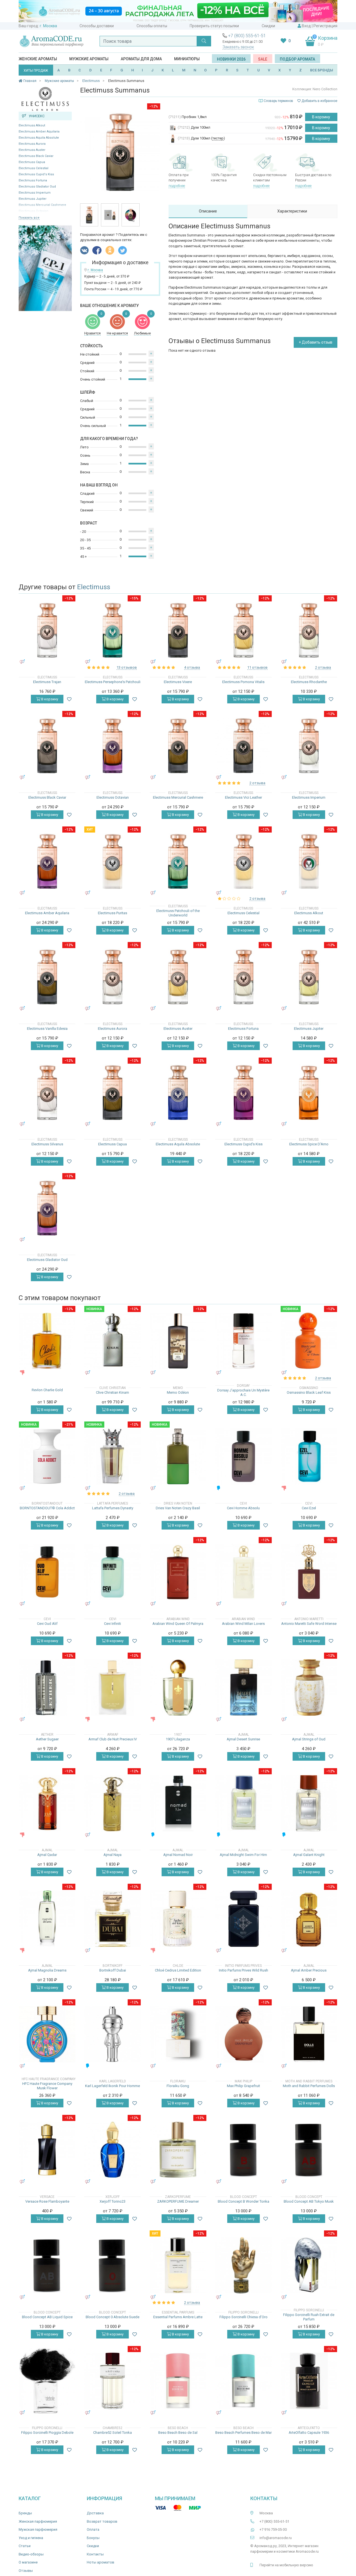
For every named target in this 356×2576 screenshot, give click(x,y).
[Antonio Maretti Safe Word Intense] (309, 1572)
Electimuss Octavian (113, 797)
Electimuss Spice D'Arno (309, 1144)
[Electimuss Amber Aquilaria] (47, 861)
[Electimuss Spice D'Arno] (309, 1092)
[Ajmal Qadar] (47, 1803)
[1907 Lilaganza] (178, 1687)
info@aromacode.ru (276, 2538)
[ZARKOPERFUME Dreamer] (178, 2150)
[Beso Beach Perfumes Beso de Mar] (243, 2381)
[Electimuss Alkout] (309, 861)
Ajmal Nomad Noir (178, 1855)
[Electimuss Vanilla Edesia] (47, 977)
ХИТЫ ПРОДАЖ (36, 71)
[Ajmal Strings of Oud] (309, 1687)
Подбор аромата (297, 59)
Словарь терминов (278, 101)
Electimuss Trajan (47, 682)
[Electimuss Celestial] (243, 861)
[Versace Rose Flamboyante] (47, 2150)
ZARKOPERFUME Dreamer (178, 2201)
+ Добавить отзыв (316, 342)
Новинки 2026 (231, 59)
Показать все (29, 218)
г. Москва (48, 26)
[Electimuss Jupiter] (309, 977)
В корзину (321, 117)
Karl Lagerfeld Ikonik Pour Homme (113, 2086)
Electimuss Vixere (178, 682)
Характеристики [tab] (292, 211)
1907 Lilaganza (178, 1739)
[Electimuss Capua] (113, 1092)
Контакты (95, 2554)
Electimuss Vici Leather (243, 797)
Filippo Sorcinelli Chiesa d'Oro (243, 2317)
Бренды (25, 2513)
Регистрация (325, 26)
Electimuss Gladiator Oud (37, 187)
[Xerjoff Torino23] (113, 2150)
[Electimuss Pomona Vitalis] (243, 630)
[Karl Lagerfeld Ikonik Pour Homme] (113, 2034)
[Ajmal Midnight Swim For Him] (243, 1803)
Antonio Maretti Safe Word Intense (309, 1624)
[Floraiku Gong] (178, 2034)
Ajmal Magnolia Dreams (47, 1970)
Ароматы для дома (141, 59)
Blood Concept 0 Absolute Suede (113, 2317)
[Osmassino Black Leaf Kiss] (309, 1341)
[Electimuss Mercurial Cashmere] (178, 746)
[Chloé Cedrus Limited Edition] (178, 1919)
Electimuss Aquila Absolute (39, 138)
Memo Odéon (178, 1392)
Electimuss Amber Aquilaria (39, 132)
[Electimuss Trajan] (47, 630)
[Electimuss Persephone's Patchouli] (113, 630)
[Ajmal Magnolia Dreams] (47, 1919)
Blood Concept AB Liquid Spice (47, 2317)
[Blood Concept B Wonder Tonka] (243, 2150)
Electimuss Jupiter (33, 199)
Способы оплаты (152, 26)
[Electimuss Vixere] (178, 630)
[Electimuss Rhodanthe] (309, 630)
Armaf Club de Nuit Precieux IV (113, 1739)
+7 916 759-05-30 (273, 2529)
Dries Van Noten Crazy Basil (178, 1508)
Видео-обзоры (31, 2554)
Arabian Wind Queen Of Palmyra (178, 1624)
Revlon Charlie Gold (47, 1390)
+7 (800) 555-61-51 (247, 36)
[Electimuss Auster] (178, 977)
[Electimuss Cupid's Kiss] (243, 1092)
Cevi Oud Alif (47, 1624)
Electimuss (94, 587)
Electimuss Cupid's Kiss (36, 174)
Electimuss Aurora (32, 144)
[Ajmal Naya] (113, 1803)
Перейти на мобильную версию (286, 2565)
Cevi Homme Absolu (243, 1508)
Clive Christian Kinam (113, 1392)
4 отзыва (192, 667)
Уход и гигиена (31, 2538)
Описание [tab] (208, 211)
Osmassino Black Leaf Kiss (309, 1392)
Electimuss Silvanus (47, 1144)
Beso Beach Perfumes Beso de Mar (243, 2433)
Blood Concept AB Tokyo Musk (309, 2201)
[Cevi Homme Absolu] (243, 1456)
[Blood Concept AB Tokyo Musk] (309, 2150)
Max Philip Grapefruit (243, 2086)
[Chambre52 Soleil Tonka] (113, 2381)
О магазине (28, 2562)
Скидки (268, 26)
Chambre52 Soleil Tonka (113, 2433)
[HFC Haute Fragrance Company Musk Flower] (47, 2034)
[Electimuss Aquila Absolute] (178, 1092)
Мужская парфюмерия (38, 2529)
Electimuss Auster (32, 150)
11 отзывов (257, 667)
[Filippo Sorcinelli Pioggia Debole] (47, 2381)
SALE (263, 59)
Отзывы (26, 2571)
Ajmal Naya (113, 1855)
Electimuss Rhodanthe (309, 682)
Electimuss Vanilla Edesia (47, 1029)
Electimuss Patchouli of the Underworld (178, 913)
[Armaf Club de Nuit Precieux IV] (113, 1687)
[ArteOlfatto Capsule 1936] (309, 2381)
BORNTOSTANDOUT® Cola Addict (47, 1508)
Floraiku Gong (178, 2086)
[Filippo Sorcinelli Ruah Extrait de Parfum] (309, 2265)
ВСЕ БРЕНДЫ (322, 70)
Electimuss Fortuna (33, 180)
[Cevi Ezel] (309, 1456)
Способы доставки (97, 26)
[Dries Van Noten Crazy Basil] (178, 1456)
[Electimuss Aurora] (113, 977)
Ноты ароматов (101, 2562)
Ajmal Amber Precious (309, 1970)
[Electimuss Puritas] (113, 861)
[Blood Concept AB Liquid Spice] (47, 2265)
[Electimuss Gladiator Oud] (47, 1208)
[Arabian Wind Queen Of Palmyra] (178, 1572)
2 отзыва (323, 667)
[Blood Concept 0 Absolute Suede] (113, 2265)
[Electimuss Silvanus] (47, 1092)
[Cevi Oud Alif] (47, 1572)
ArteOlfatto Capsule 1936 (309, 2433)
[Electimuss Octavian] (113, 746)
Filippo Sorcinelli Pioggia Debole (47, 2433)
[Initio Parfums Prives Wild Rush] (243, 1919)
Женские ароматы (38, 59)
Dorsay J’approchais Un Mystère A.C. (243, 1392)
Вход (306, 26)
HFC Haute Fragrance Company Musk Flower (47, 2086)
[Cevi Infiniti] (113, 1572)
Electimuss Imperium (35, 193)
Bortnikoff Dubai (113, 1970)
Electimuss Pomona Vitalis (243, 682)
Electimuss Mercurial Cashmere (178, 797)
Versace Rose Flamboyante (47, 2201)
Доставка (95, 2513)
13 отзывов (127, 667)
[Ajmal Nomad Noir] (178, 1803)
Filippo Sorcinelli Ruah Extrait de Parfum (309, 2317)
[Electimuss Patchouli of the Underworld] (178, 861)
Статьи (25, 2546)
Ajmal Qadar (47, 1855)
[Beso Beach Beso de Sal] (178, 2381)
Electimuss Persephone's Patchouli (113, 682)
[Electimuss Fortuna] (243, 977)
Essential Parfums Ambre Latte (178, 2317)
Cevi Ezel (309, 1508)
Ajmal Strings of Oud (309, 1739)
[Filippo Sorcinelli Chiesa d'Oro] (243, 2265)
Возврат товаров (102, 2521)
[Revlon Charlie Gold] (47, 1341)
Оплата (93, 2529)
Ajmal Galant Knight (309, 1855)
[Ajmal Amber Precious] (309, 1919)
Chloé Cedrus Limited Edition (178, 1970)
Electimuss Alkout (32, 125)
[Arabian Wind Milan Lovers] (243, 1572)
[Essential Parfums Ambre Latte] (178, 2265)
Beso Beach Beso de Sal (178, 2433)
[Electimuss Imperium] (309, 746)
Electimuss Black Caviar (36, 156)
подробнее (177, 186)
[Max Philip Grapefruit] (243, 2034)
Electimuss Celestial (34, 168)
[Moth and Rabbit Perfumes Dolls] (309, 2034)
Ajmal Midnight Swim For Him (243, 1855)
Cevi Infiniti (113, 1624)
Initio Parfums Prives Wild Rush (243, 1970)
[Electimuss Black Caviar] (47, 746)
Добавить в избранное (319, 101)
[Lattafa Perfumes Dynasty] (113, 1456)
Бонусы (93, 2538)
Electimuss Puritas (113, 913)
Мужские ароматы (89, 59)
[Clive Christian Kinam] (113, 1341)
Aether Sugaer (47, 1739)
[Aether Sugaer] (47, 1687)
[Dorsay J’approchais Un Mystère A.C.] (243, 1341)
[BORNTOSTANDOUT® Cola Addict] (47, 1456)
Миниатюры (187, 59)
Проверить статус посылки (214, 26)
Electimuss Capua (32, 162)
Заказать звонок (238, 47)
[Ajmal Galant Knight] (309, 1803)
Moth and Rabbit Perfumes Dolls (309, 2086)
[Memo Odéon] (178, 1341)
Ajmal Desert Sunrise (243, 1739)
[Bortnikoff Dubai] (113, 1919)
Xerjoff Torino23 (113, 2201)
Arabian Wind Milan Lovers (243, 1624)
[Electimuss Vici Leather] (243, 746)
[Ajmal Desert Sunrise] (243, 1687)
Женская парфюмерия (38, 2521)
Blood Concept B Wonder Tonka (243, 2201)
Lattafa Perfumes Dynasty (113, 1508)
